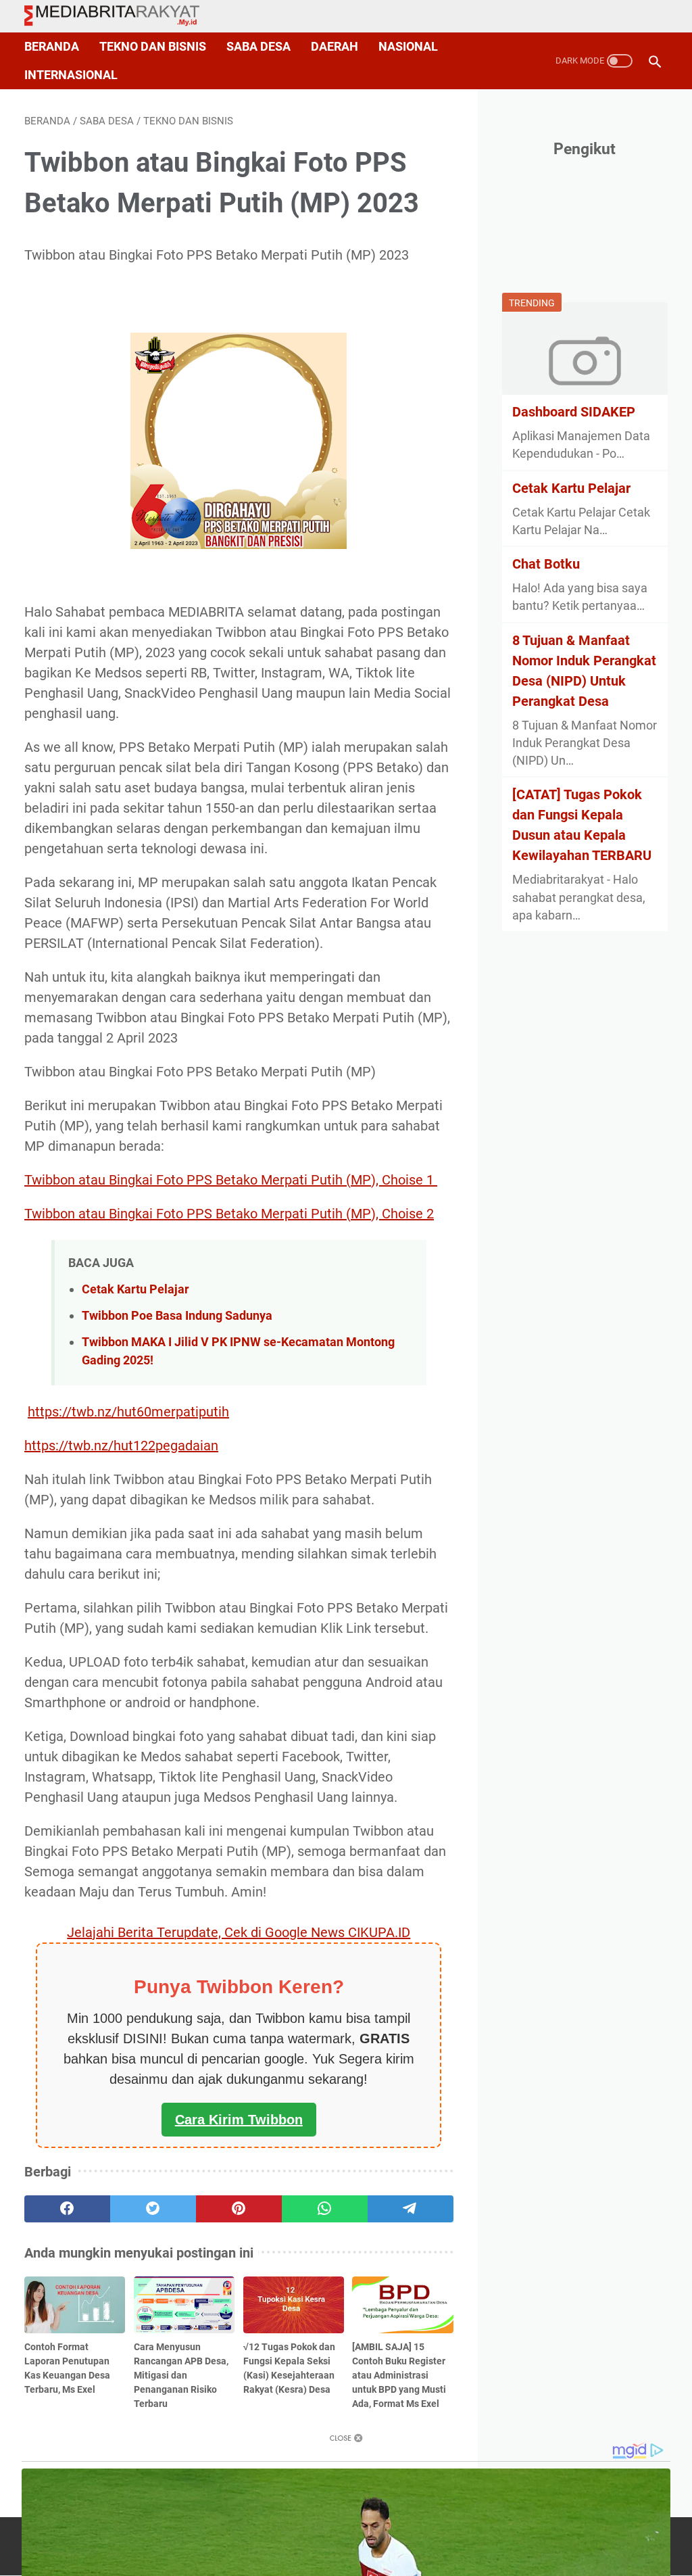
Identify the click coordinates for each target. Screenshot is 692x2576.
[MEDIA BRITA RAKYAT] (120, 17)
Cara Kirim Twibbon (239, 2120)
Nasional (408, 47)
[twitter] (153, 2209)
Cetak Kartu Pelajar (135, 1289)
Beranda (52, 47)
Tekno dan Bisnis (153, 47)
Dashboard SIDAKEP (574, 412)
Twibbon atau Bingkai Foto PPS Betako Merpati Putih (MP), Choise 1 (231, 1180)
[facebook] (67, 2209)
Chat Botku (546, 564)
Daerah (335, 47)
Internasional (71, 75)
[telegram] (411, 2209)
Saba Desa (258, 47)
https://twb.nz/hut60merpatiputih (128, 1412)
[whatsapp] (325, 2209)
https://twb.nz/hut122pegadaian (121, 1446)
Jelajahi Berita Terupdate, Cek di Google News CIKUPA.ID (239, 1932)
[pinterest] (239, 2209)
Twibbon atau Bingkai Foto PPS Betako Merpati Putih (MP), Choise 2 (229, 1214)
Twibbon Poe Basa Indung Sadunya (177, 1315)
